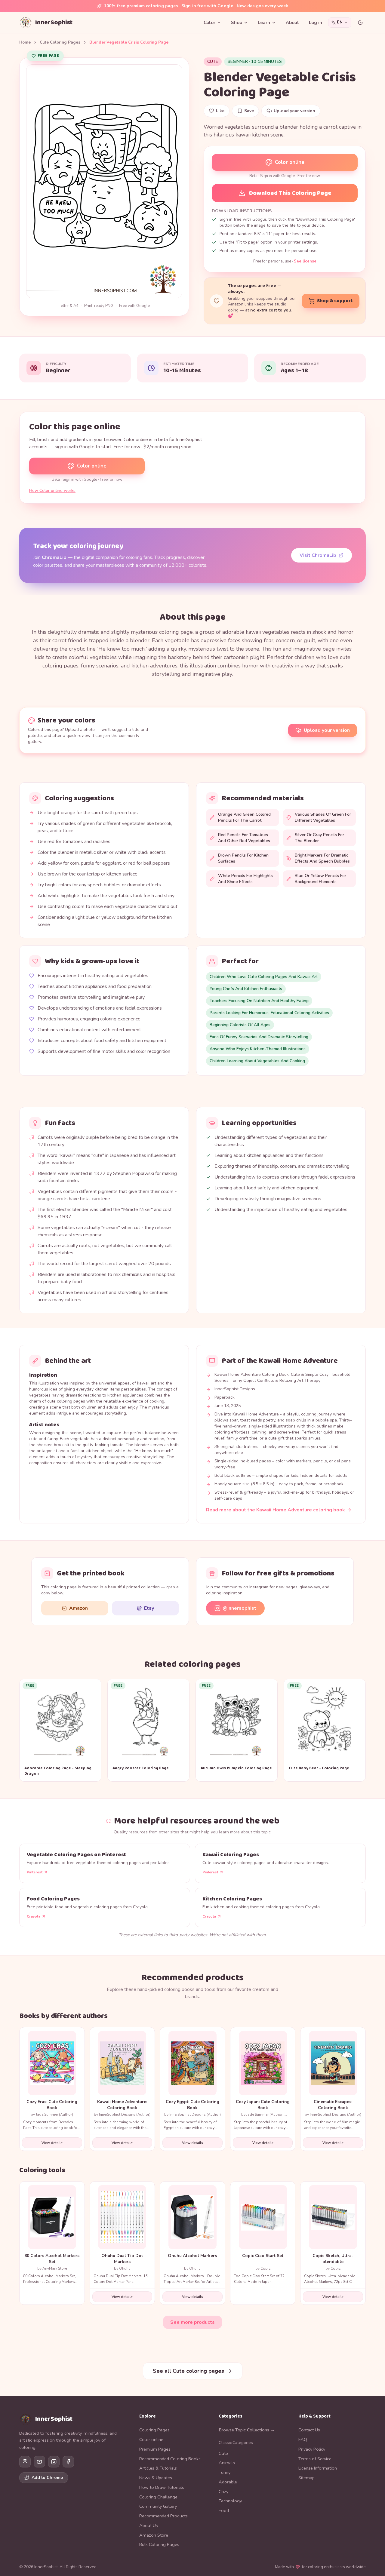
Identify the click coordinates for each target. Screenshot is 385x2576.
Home (25, 42)
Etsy (149, 1608)
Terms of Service (315, 2459)
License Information (318, 2468)
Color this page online (75, 427)
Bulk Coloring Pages (159, 2544)
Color (209, 23)
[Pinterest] (25, 2462)
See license (305, 261)
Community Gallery (158, 2506)
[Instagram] (54, 2462)
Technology (230, 2501)
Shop (237, 23)
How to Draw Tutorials (162, 2487)
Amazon (79, 1608)
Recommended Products (163, 2516)
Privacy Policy (312, 2449)
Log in (316, 23)
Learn (264, 23)
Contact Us (309, 2430)
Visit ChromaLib (318, 555)
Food (224, 2510)
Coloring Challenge (158, 2497)
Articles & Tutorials (158, 2468)
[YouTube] (39, 2462)
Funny (225, 2472)
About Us (149, 2525)
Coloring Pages (154, 2430)
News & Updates (156, 2478)
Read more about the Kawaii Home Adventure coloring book (276, 1510)
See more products (192, 2322)
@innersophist (240, 1608)
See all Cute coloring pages (188, 2371)
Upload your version (327, 730)
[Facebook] (68, 2462)
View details (52, 2143)
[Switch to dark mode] (360, 23)
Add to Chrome (47, 2478)
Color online (290, 162)
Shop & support (335, 301)
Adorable (228, 2482)
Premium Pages (155, 2449)
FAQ (303, 2440)
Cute (213, 61)
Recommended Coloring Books (170, 2459)
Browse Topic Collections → (247, 2430)
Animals (227, 2463)
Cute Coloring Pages (60, 42)
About (293, 23)
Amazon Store (154, 2535)
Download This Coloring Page (290, 193)
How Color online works (52, 491)
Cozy (223, 2492)
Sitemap (306, 2478)
